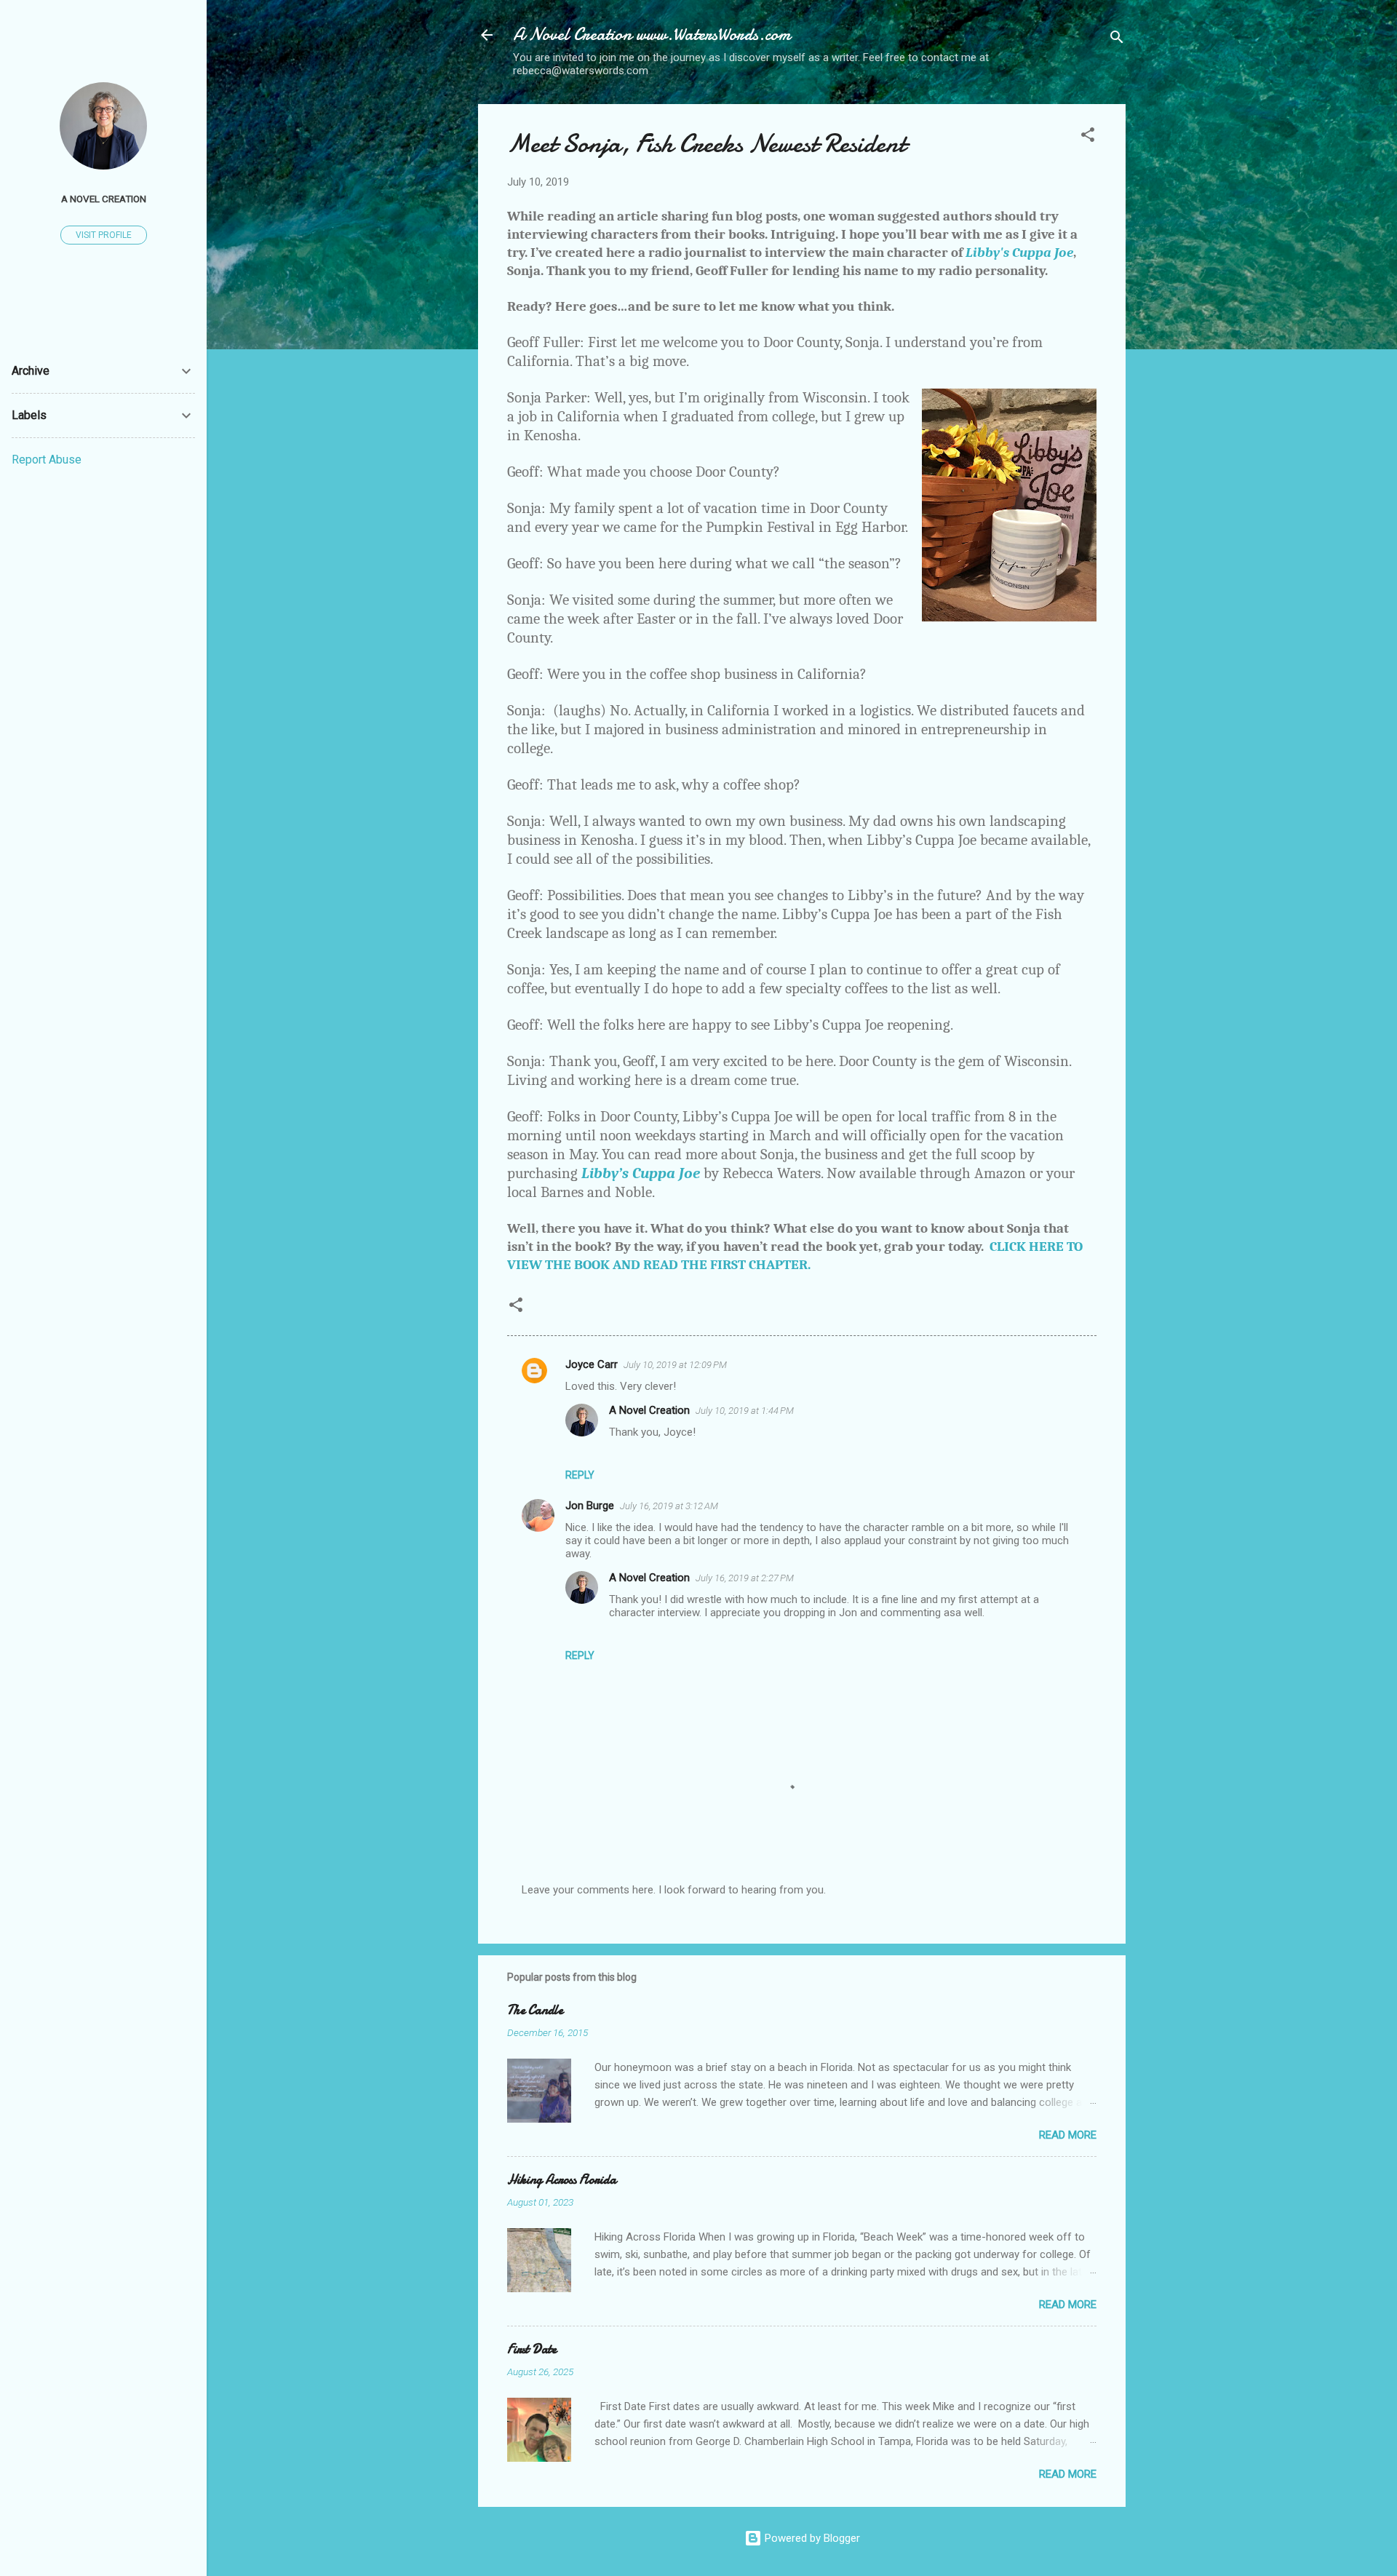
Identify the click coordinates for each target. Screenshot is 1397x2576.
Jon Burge (590, 1506)
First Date (532, 2349)
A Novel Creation (649, 1410)
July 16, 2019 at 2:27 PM (745, 1578)
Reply (580, 1475)
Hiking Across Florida (562, 2180)
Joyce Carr (592, 1364)
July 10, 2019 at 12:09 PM (675, 1365)
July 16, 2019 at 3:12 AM (669, 1506)
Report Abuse (47, 460)
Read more (1068, 2135)
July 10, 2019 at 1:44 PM (745, 1411)
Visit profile (104, 235)
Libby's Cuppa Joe (1019, 253)
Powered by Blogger (811, 2538)
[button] (1088, 137)
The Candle (535, 2010)
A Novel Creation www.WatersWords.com (652, 35)
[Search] (1117, 40)
